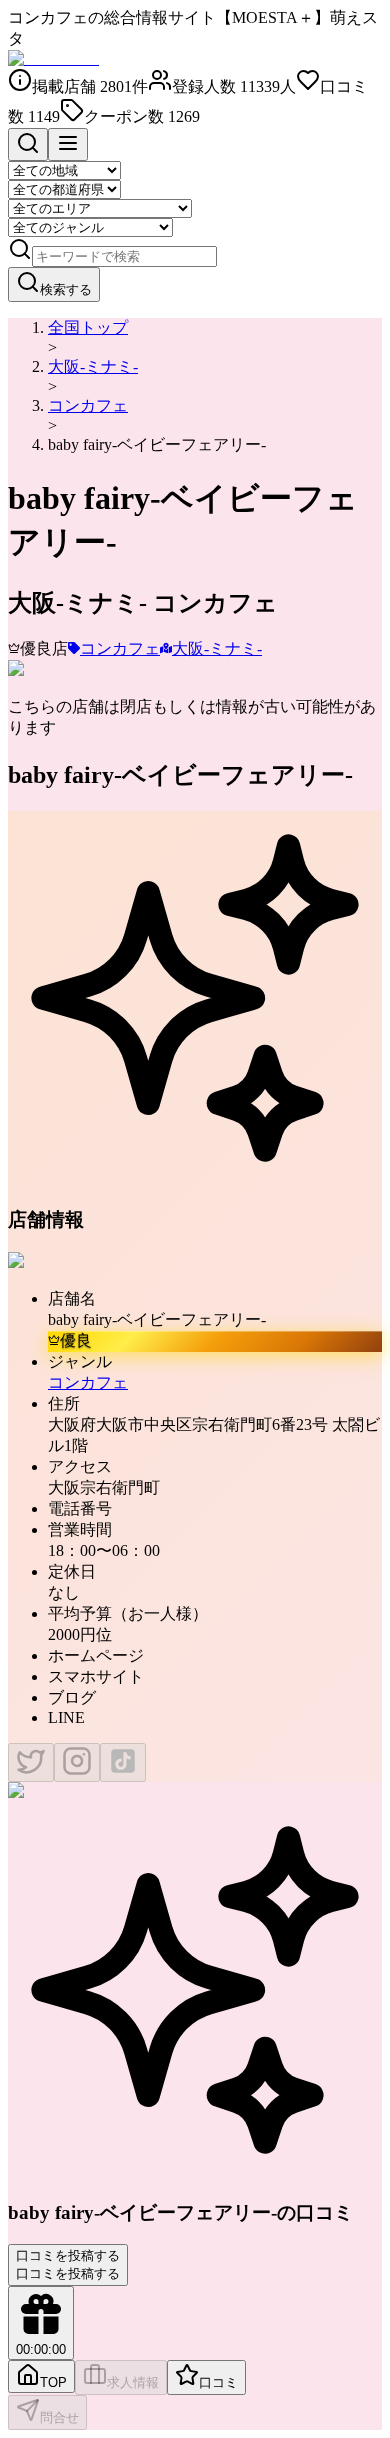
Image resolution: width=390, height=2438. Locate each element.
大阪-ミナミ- (93, 366)
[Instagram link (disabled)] (77, 1762)
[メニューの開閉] (68, 144)
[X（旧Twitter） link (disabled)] (31, 1762)
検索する (66, 289)
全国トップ (88, 327)
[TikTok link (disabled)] (123, 1762)
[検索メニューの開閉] (28, 144)
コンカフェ (88, 405)
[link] (157, 444)
